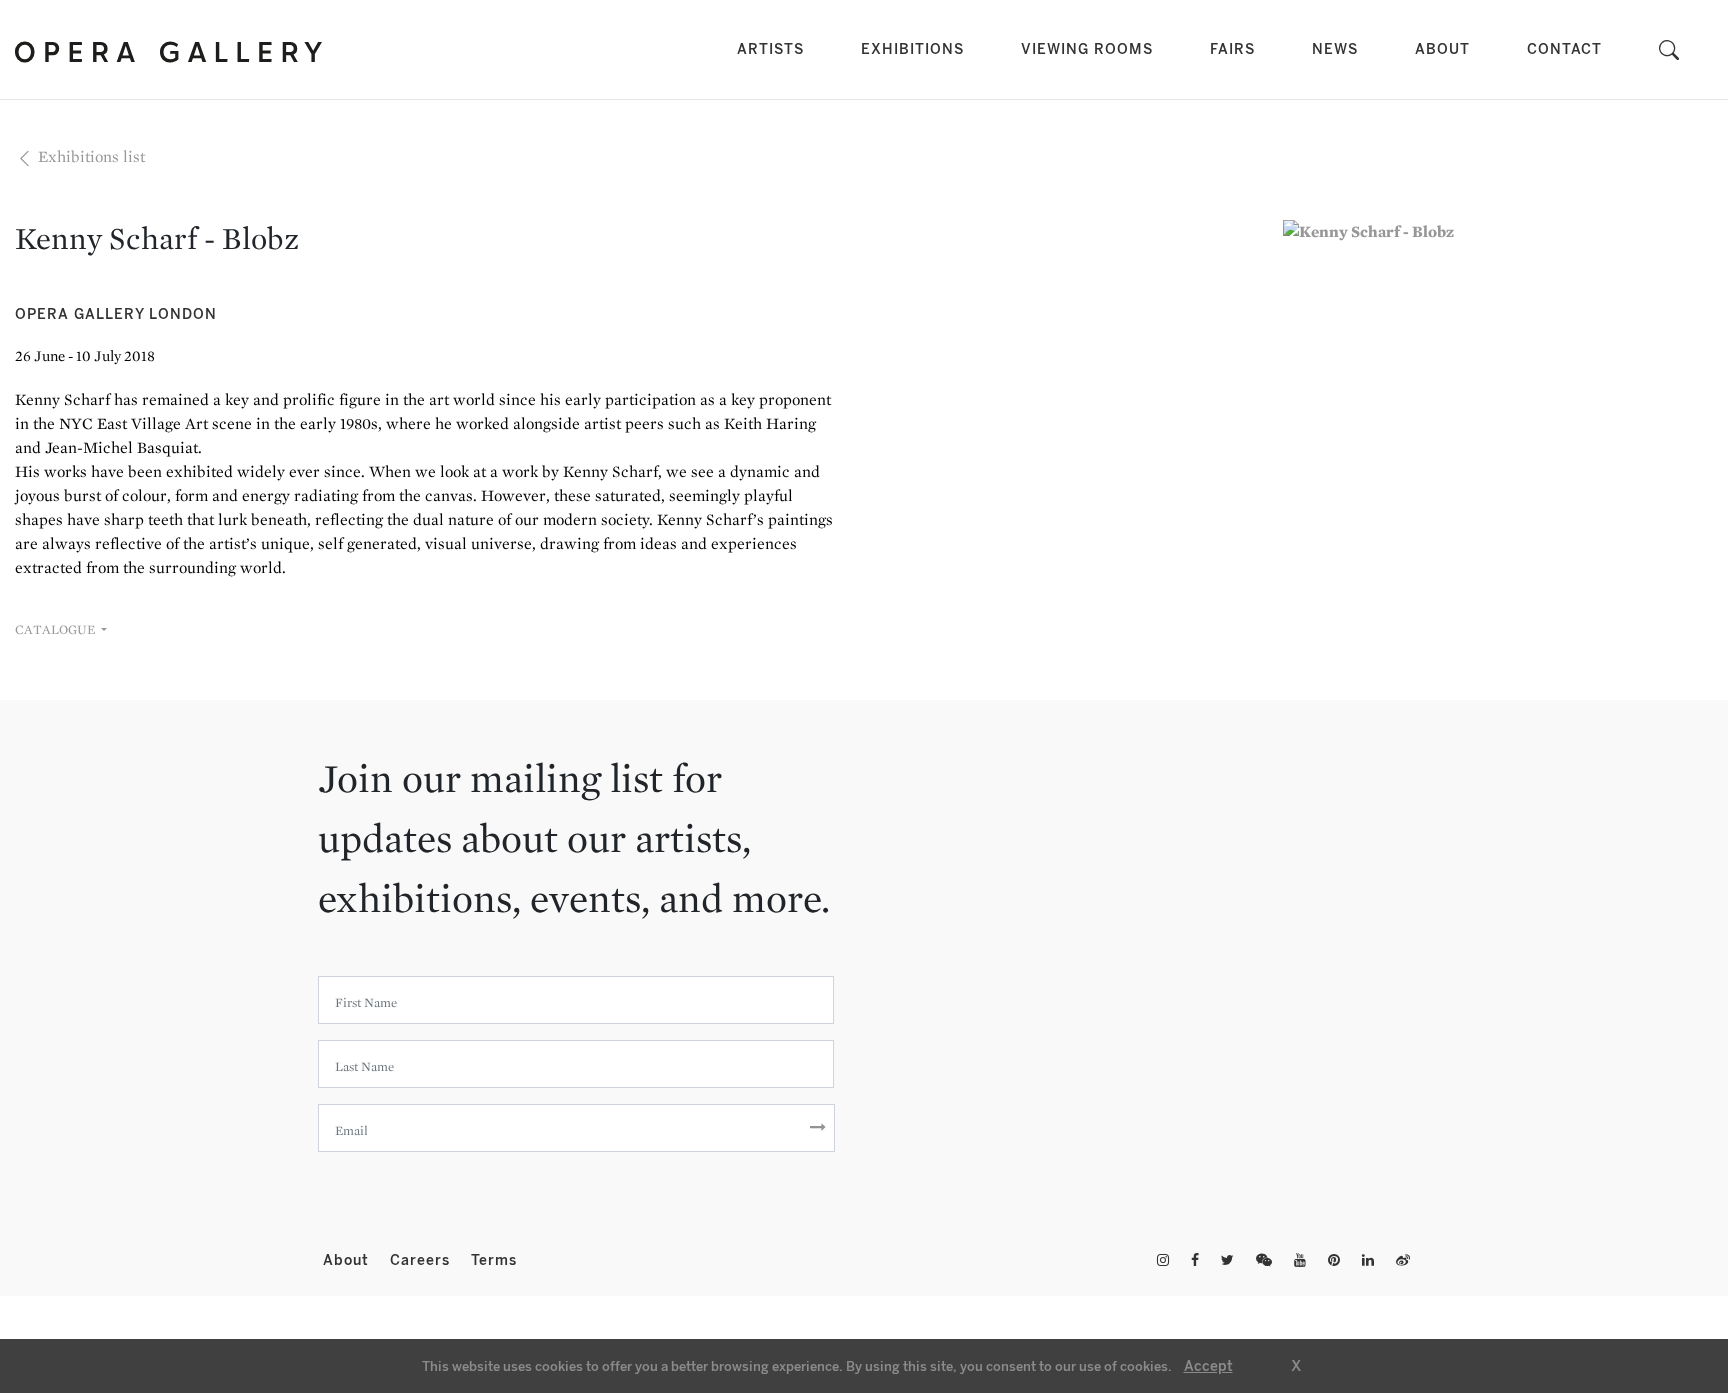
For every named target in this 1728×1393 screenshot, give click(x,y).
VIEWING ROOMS (1087, 49)
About (348, 1260)
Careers (422, 1260)
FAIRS (1232, 49)
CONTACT (1564, 49)
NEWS (1335, 49)
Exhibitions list (89, 156)
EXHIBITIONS (912, 49)
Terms (494, 1260)
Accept (1208, 1366)
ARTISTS (774, 49)
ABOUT (1442, 49)
